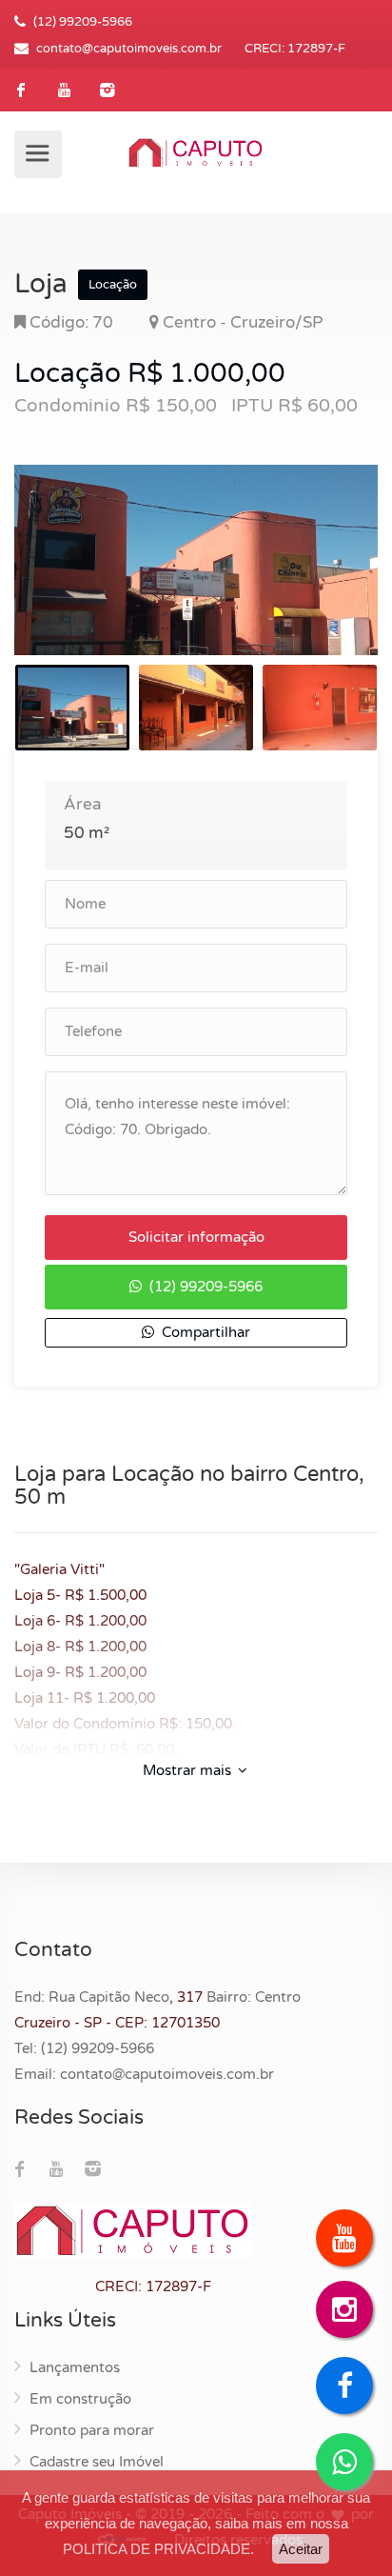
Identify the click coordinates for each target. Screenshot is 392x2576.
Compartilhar (204, 1332)
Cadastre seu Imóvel (97, 2462)
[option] (196, 560)
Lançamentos (75, 2367)
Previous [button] (69, 584)
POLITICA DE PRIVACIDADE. (158, 2549)
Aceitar (301, 2549)
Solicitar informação (196, 1237)
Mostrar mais (189, 1770)
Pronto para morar (92, 2430)
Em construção (80, 2399)
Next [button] (323, 584)
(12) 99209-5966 (204, 1287)
